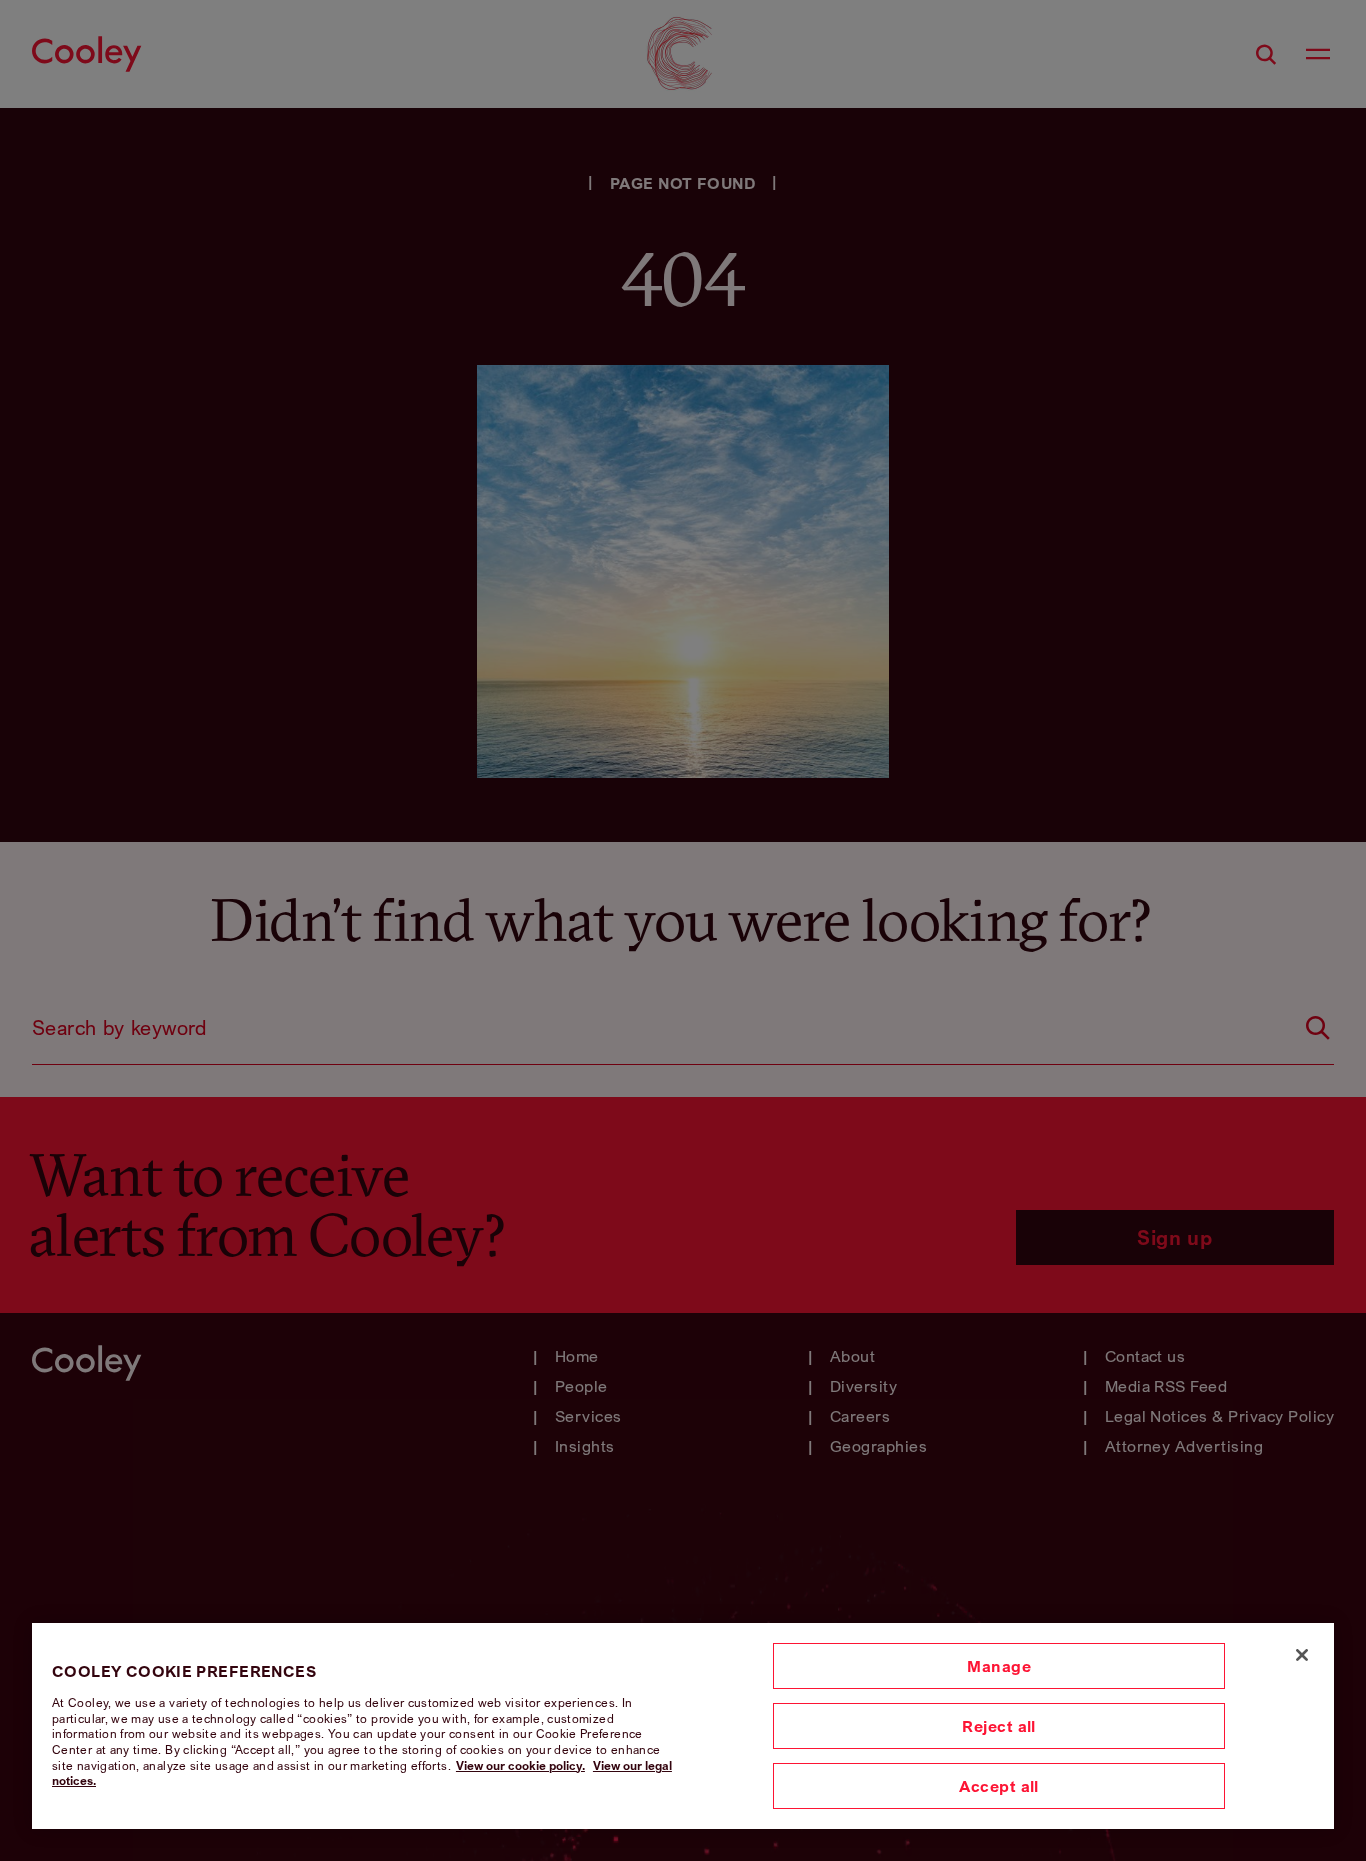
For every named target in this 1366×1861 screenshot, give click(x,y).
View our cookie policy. (520, 1765)
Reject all (999, 1726)
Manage (999, 1666)
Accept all (999, 1786)
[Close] (1302, 1655)
